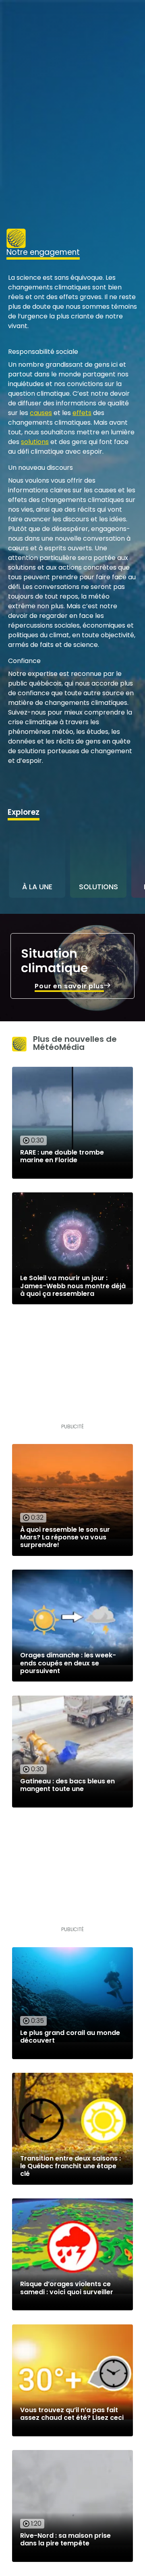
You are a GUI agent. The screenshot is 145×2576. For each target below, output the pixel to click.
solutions (35, 442)
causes (41, 413)
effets (82, 413)
